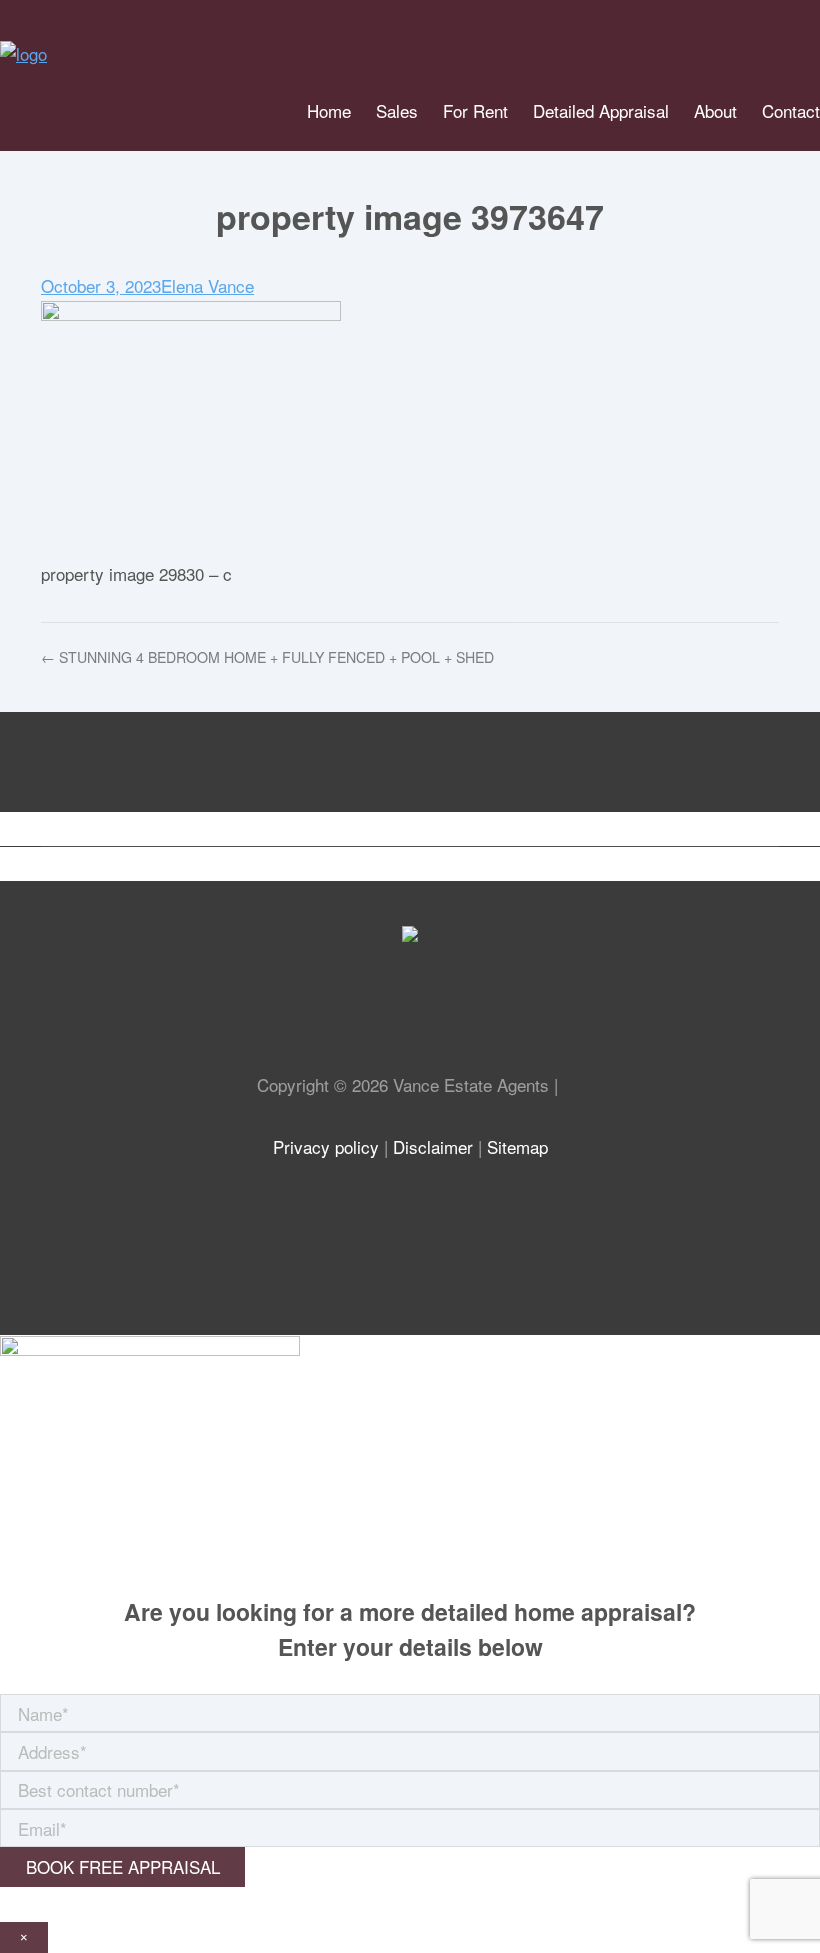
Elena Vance (207, 285)
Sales (397, 110)
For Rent (475, 110)
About (715, 110)
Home (329, 110)
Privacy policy (326, 1146)
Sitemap (517, 1146)
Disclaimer (433, 1146)
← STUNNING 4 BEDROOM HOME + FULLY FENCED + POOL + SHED (267, 657)
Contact (791, 110)
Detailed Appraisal (601, 110)
